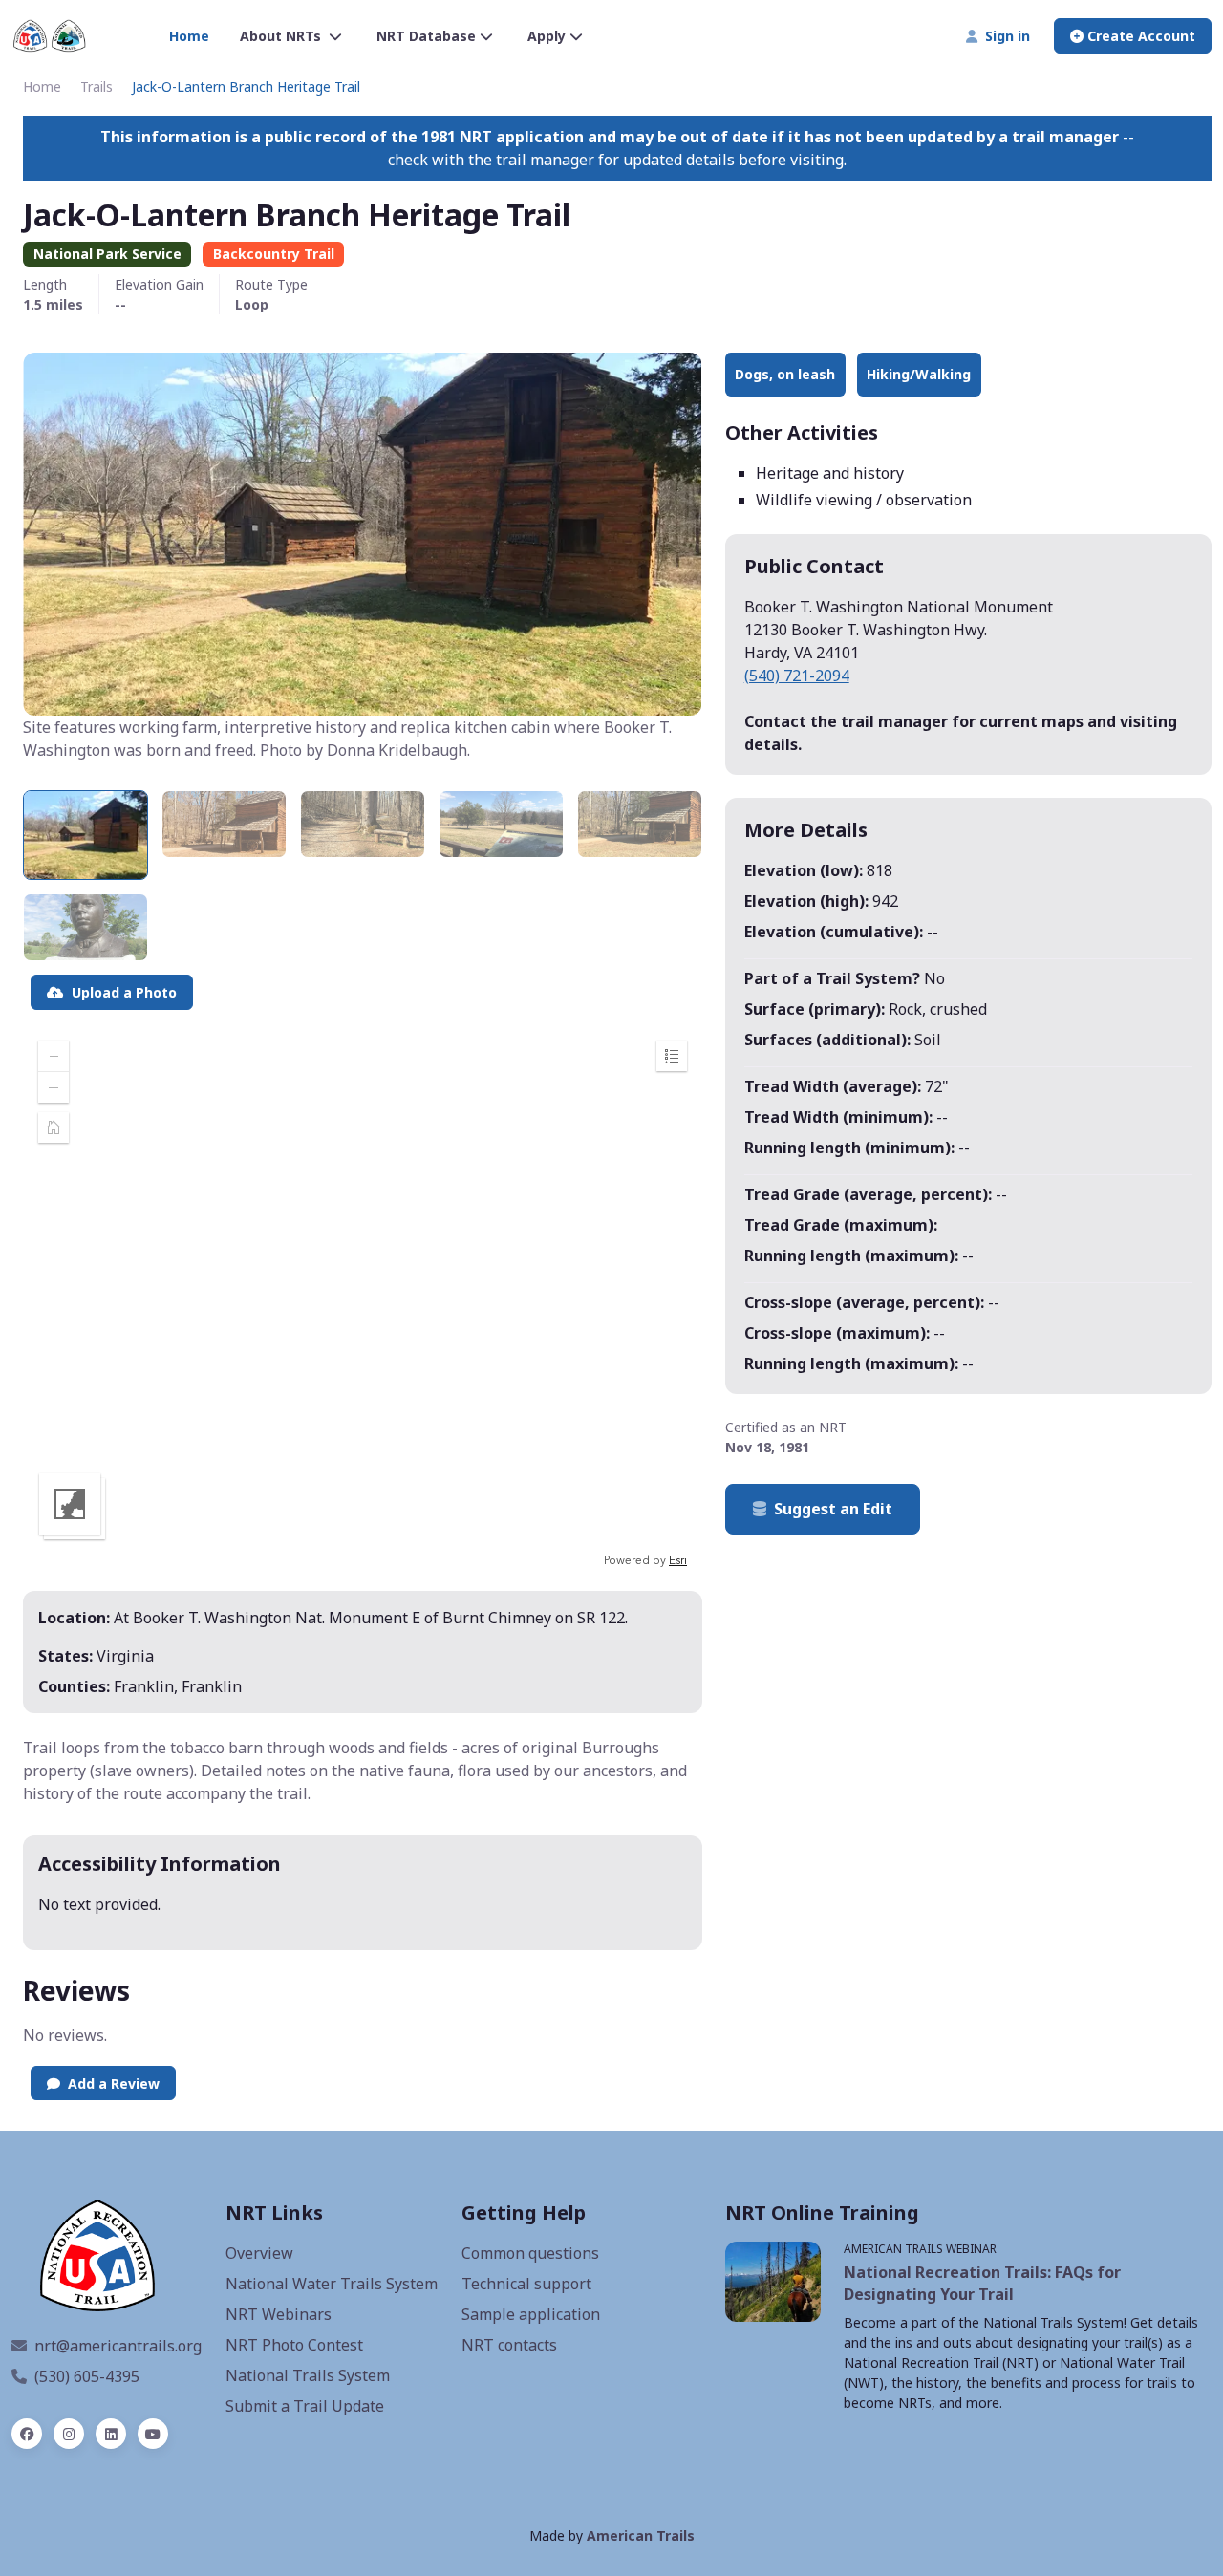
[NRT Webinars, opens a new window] (773, 2281)
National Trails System (308, 2375)
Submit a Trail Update (305, 2406)
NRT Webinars (279, 2314)
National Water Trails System (332, 2284)
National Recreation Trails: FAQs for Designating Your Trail (982, 2283)
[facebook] (27, 2434)
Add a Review (110, 2083)
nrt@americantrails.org (118, 2346)
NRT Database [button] (426, 36)
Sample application (531, 2314)
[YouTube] (153, 2434)
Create (1139, 36)
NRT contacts (509, 2345)
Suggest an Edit (833, 1509)
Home (189, 36)
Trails (97, 86)
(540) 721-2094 (797, 676)
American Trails (641, 2535)
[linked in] (111, 2434)
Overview (259, 2253)
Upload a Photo (120, 992)
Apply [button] (547, 36)
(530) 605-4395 (87, 2376)
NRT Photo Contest (294, 2345)
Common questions (530, 2253)
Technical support (526, 2284)
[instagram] (69, 2434)
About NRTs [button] (282, 36)
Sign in (1004, 36)
